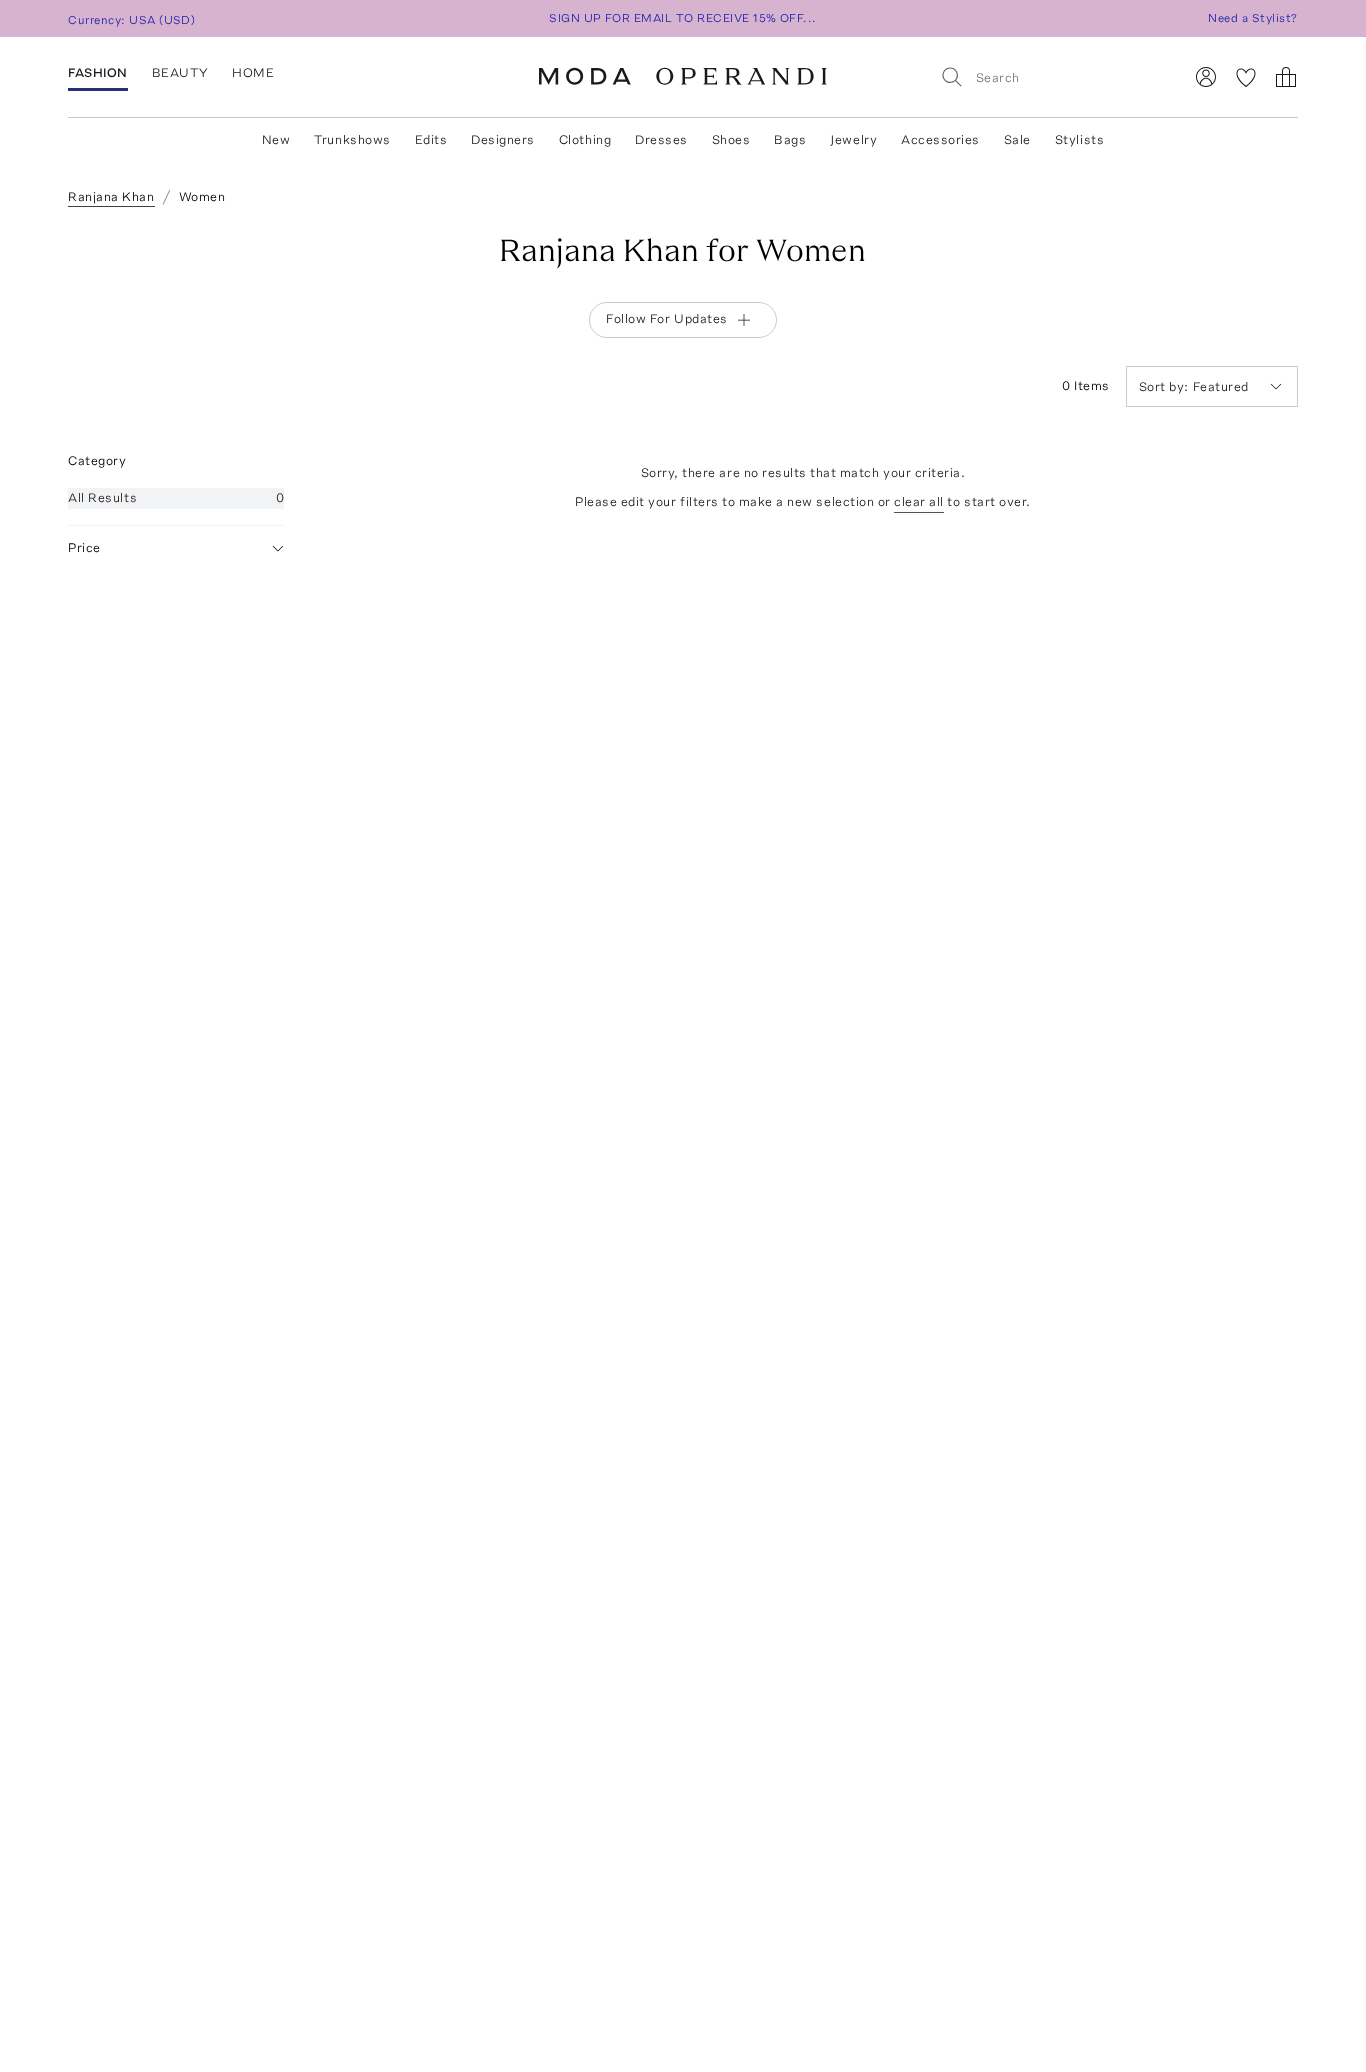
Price (84, 547)
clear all (919, 501)
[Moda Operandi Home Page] (683, 77)
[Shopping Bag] (1286, 77)
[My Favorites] (1246, 77)
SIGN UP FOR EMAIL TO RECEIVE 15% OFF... (683, 18)
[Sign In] (1206, 77)
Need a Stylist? (1252, 18)
